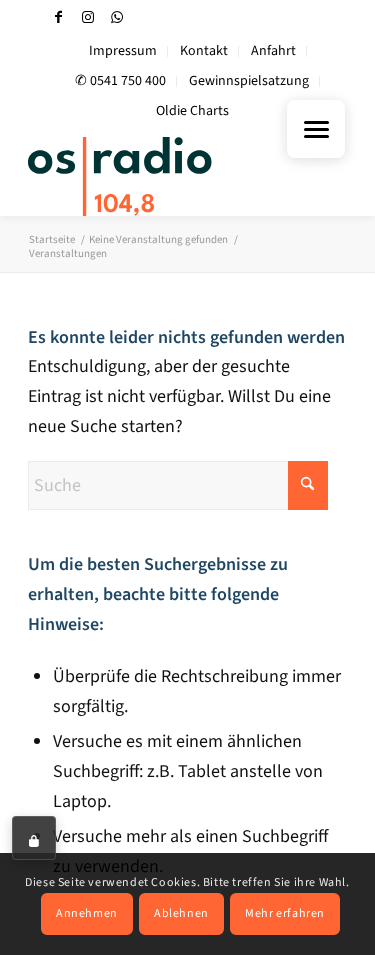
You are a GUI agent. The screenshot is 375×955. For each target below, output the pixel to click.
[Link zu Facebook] (59, 17)
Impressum (123, 51)
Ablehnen (181, 913)
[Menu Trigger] (316, 129)
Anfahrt (273, 51)
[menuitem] (123, 51)
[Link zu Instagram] (88, 17)
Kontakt (204, 51)
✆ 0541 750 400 (120, 81)
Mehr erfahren (285, 913)
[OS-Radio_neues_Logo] (155, 176)
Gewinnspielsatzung (249, 81)
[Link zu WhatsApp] (117, 17)
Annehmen (87, 913)
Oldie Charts (192, 111)
